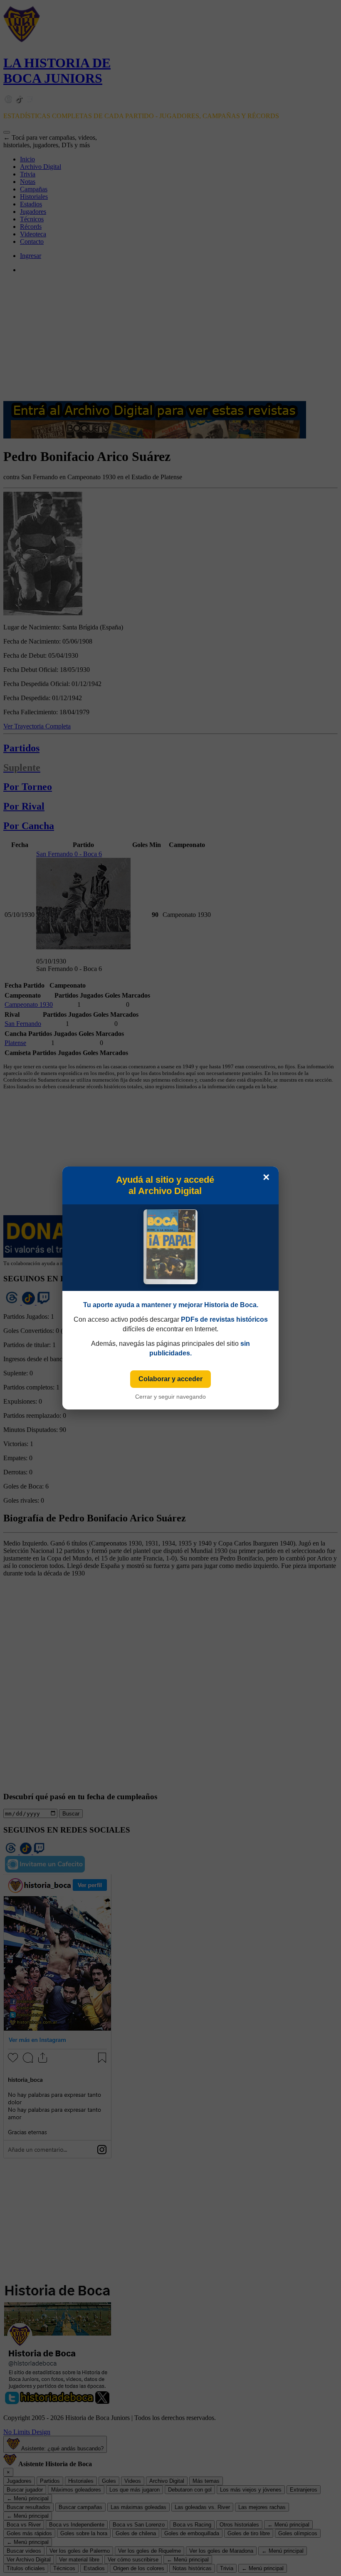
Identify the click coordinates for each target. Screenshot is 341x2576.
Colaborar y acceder (170, 1379)
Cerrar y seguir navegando (170, 1397)
